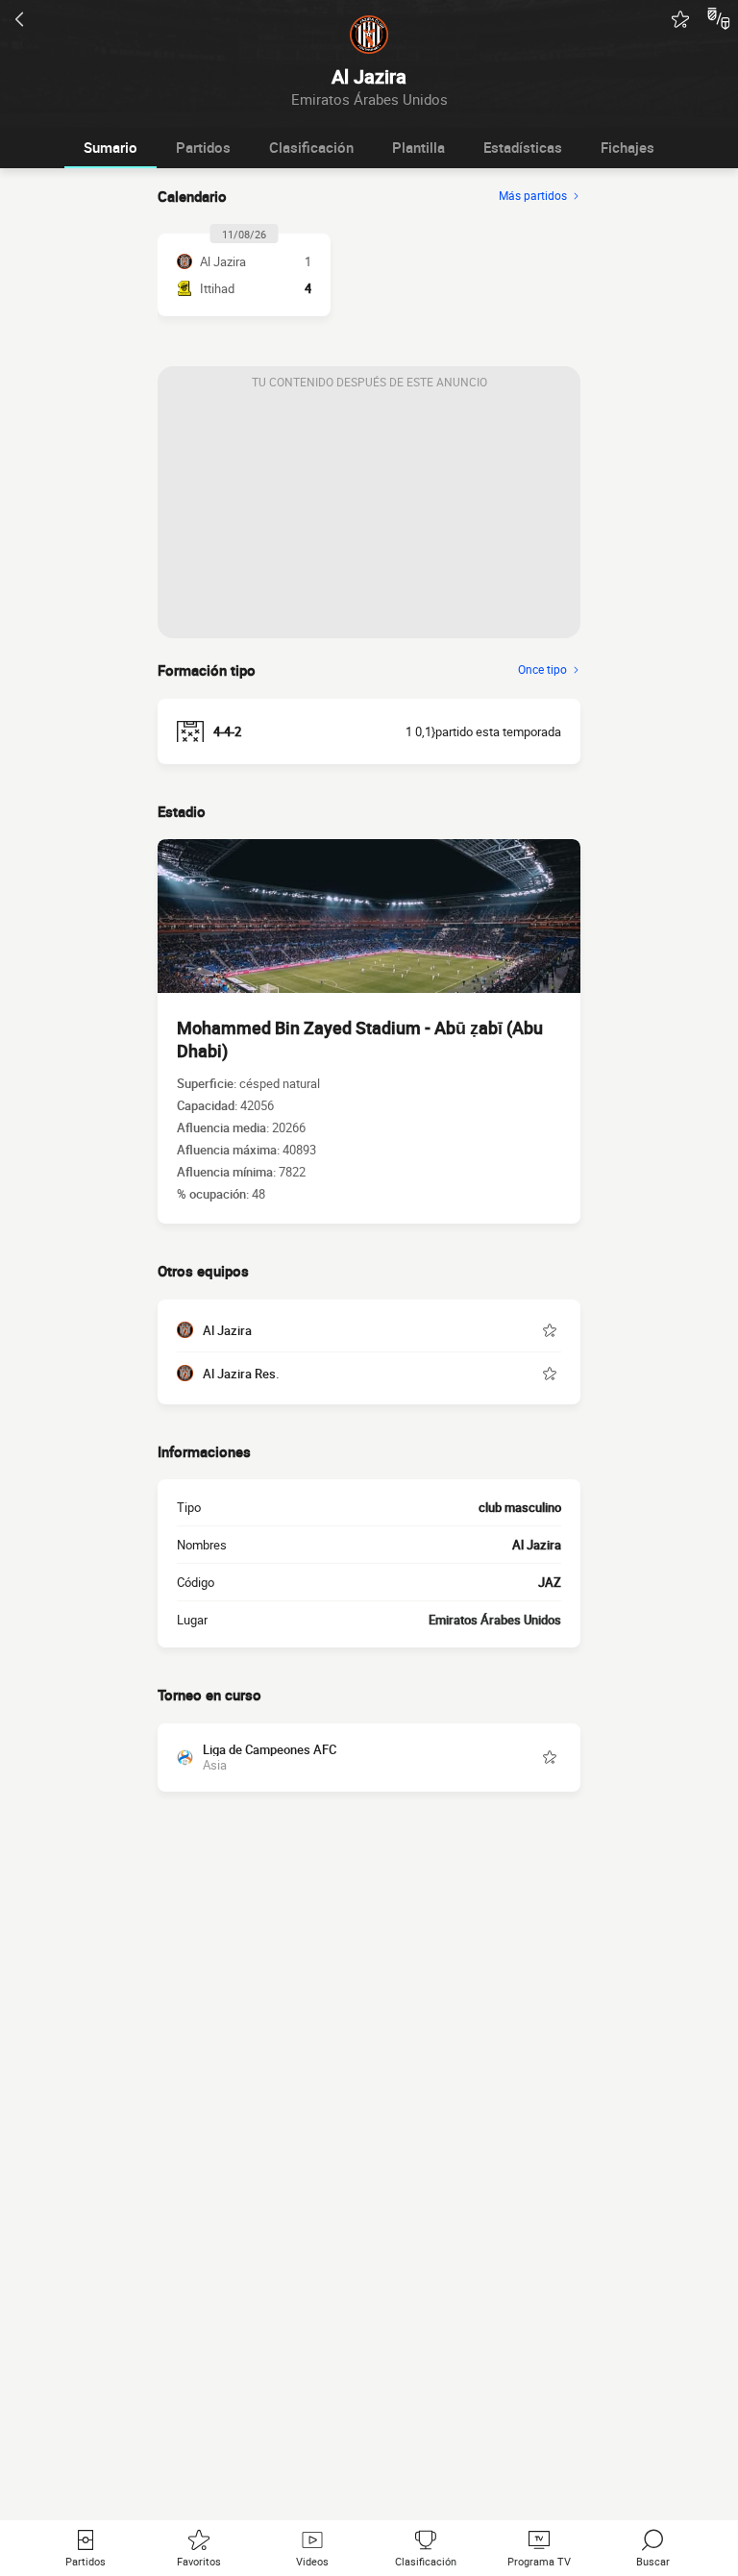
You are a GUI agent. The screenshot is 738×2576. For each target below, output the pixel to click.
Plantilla (418, 147)
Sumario (111, 147)
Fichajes (627, 147)
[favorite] (680, 19)
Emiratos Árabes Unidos (495, 1620)
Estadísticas (523, 147)
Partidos (203, 147)
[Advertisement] (369, 518)
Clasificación (311, 147)
